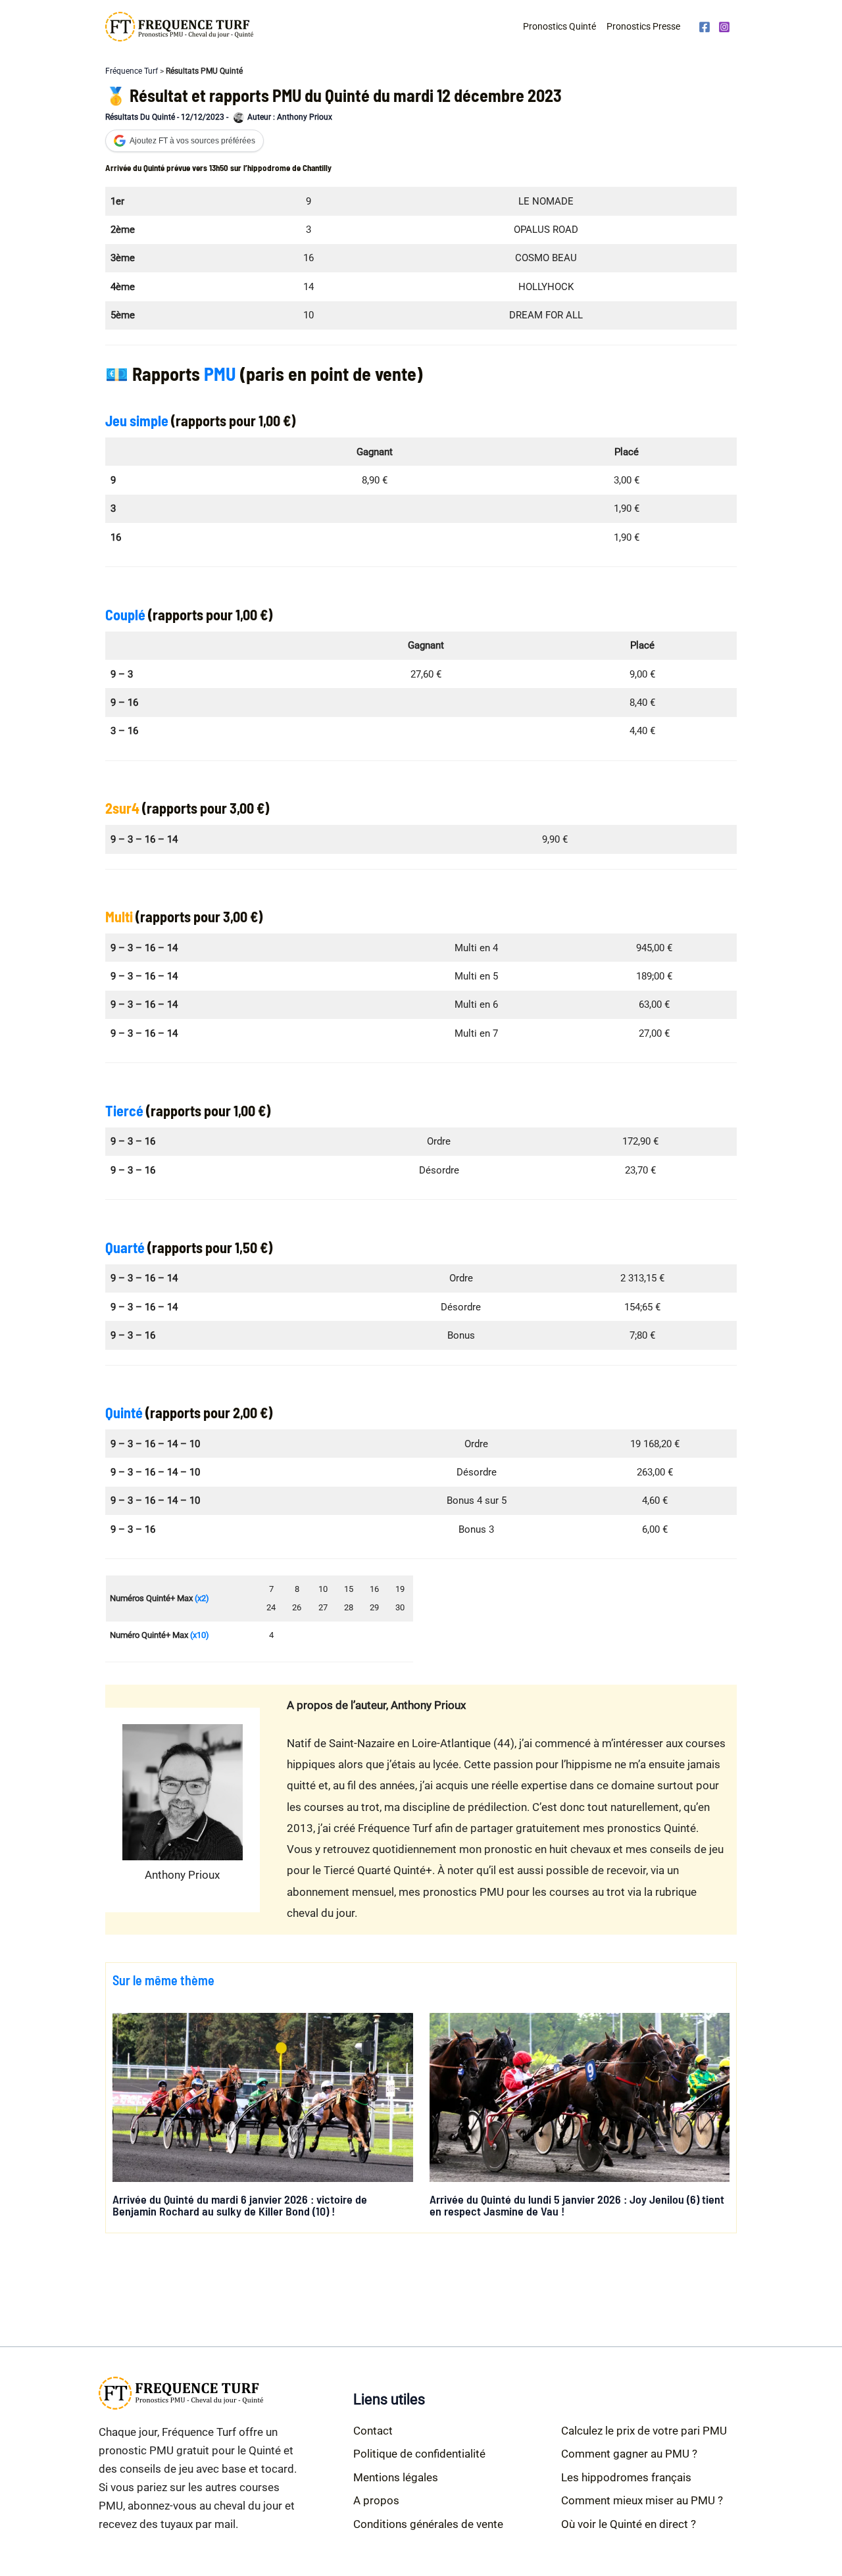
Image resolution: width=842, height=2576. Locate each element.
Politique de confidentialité (419, 2454)
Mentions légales (396, 2477)
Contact (373, 2431)
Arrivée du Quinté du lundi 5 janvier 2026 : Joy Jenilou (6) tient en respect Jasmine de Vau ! (577, 2205)
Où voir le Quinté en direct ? (629, 2524)
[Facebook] (705, 27)
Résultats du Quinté (140, 117)
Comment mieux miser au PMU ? (642, 2500)
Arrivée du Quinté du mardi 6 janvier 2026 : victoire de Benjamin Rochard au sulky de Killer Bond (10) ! (240, 2205)
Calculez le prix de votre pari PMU (644, 2431)
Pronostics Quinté (559, 26)
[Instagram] (724, 27)
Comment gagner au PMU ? (629, 2454)
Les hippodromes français (626, 2477)
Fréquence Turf (132, 71)
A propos (376, 2500)
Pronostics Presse (643, 26)
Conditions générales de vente (428, 2524)
